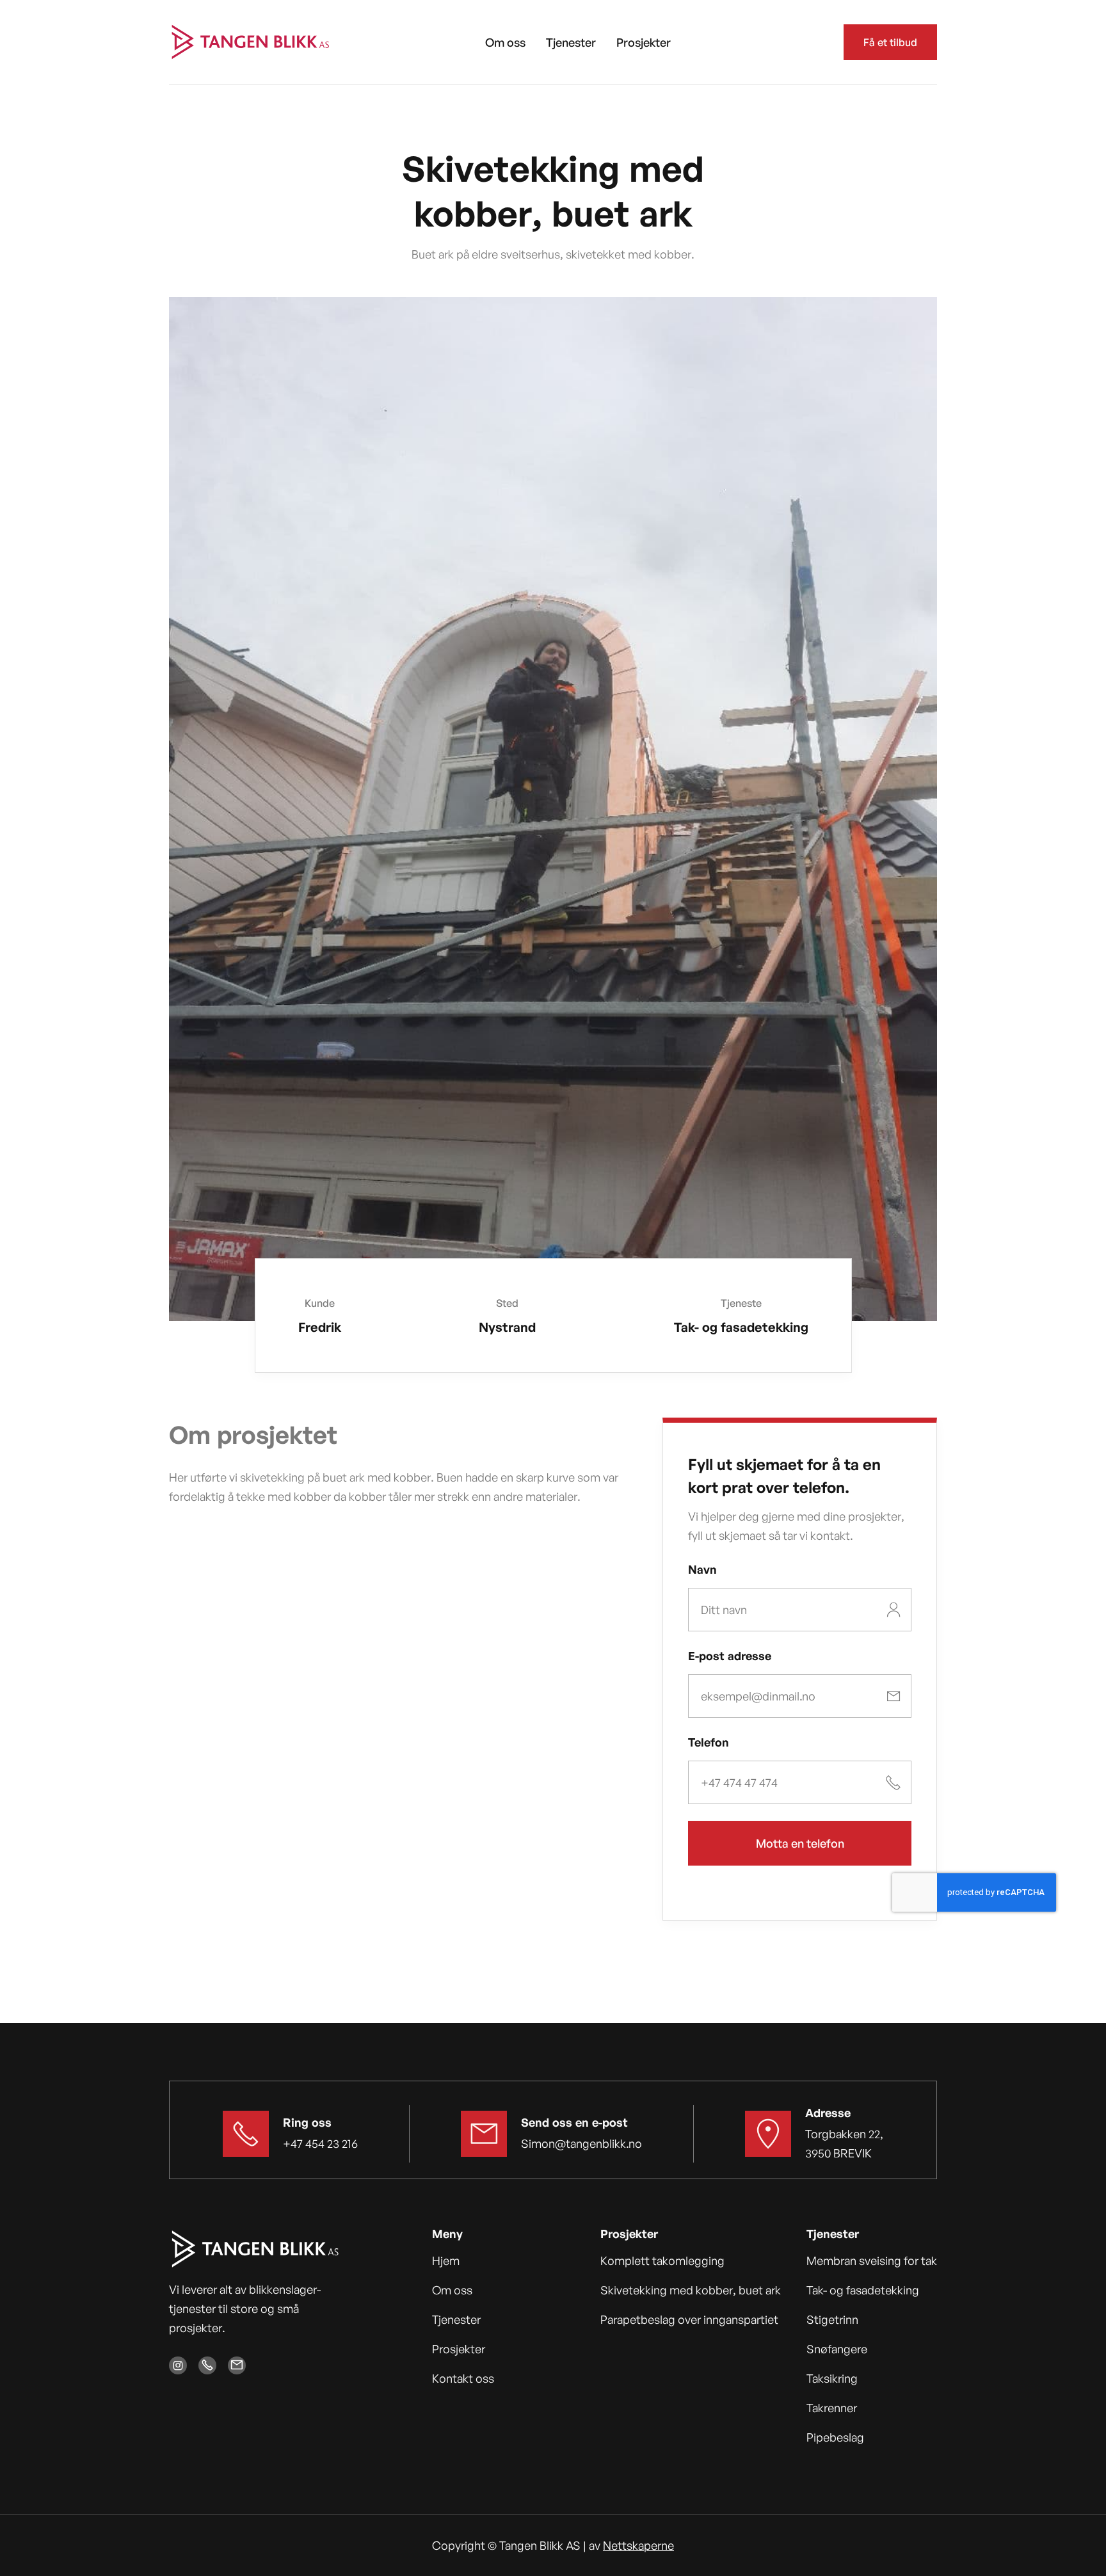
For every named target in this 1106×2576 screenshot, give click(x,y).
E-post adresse (730, 1656)
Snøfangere (837, 2349)
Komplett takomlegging (662, 2260)
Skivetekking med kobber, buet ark (691, 2290)
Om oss (505, 42)
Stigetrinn (832, 2319)
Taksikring (832, 2378)
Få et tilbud (890, 42)
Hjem (446, 2260)
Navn (702, 1569)
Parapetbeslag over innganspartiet (689, 2319)
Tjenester (571, 42)
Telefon (709, 1742)
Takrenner (832, 2408)
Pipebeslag (835, 2437)
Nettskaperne (638, 2545)
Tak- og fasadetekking (863, 2290)
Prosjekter (644, 42)
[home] (251, 42)
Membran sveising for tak (872, 2260)
